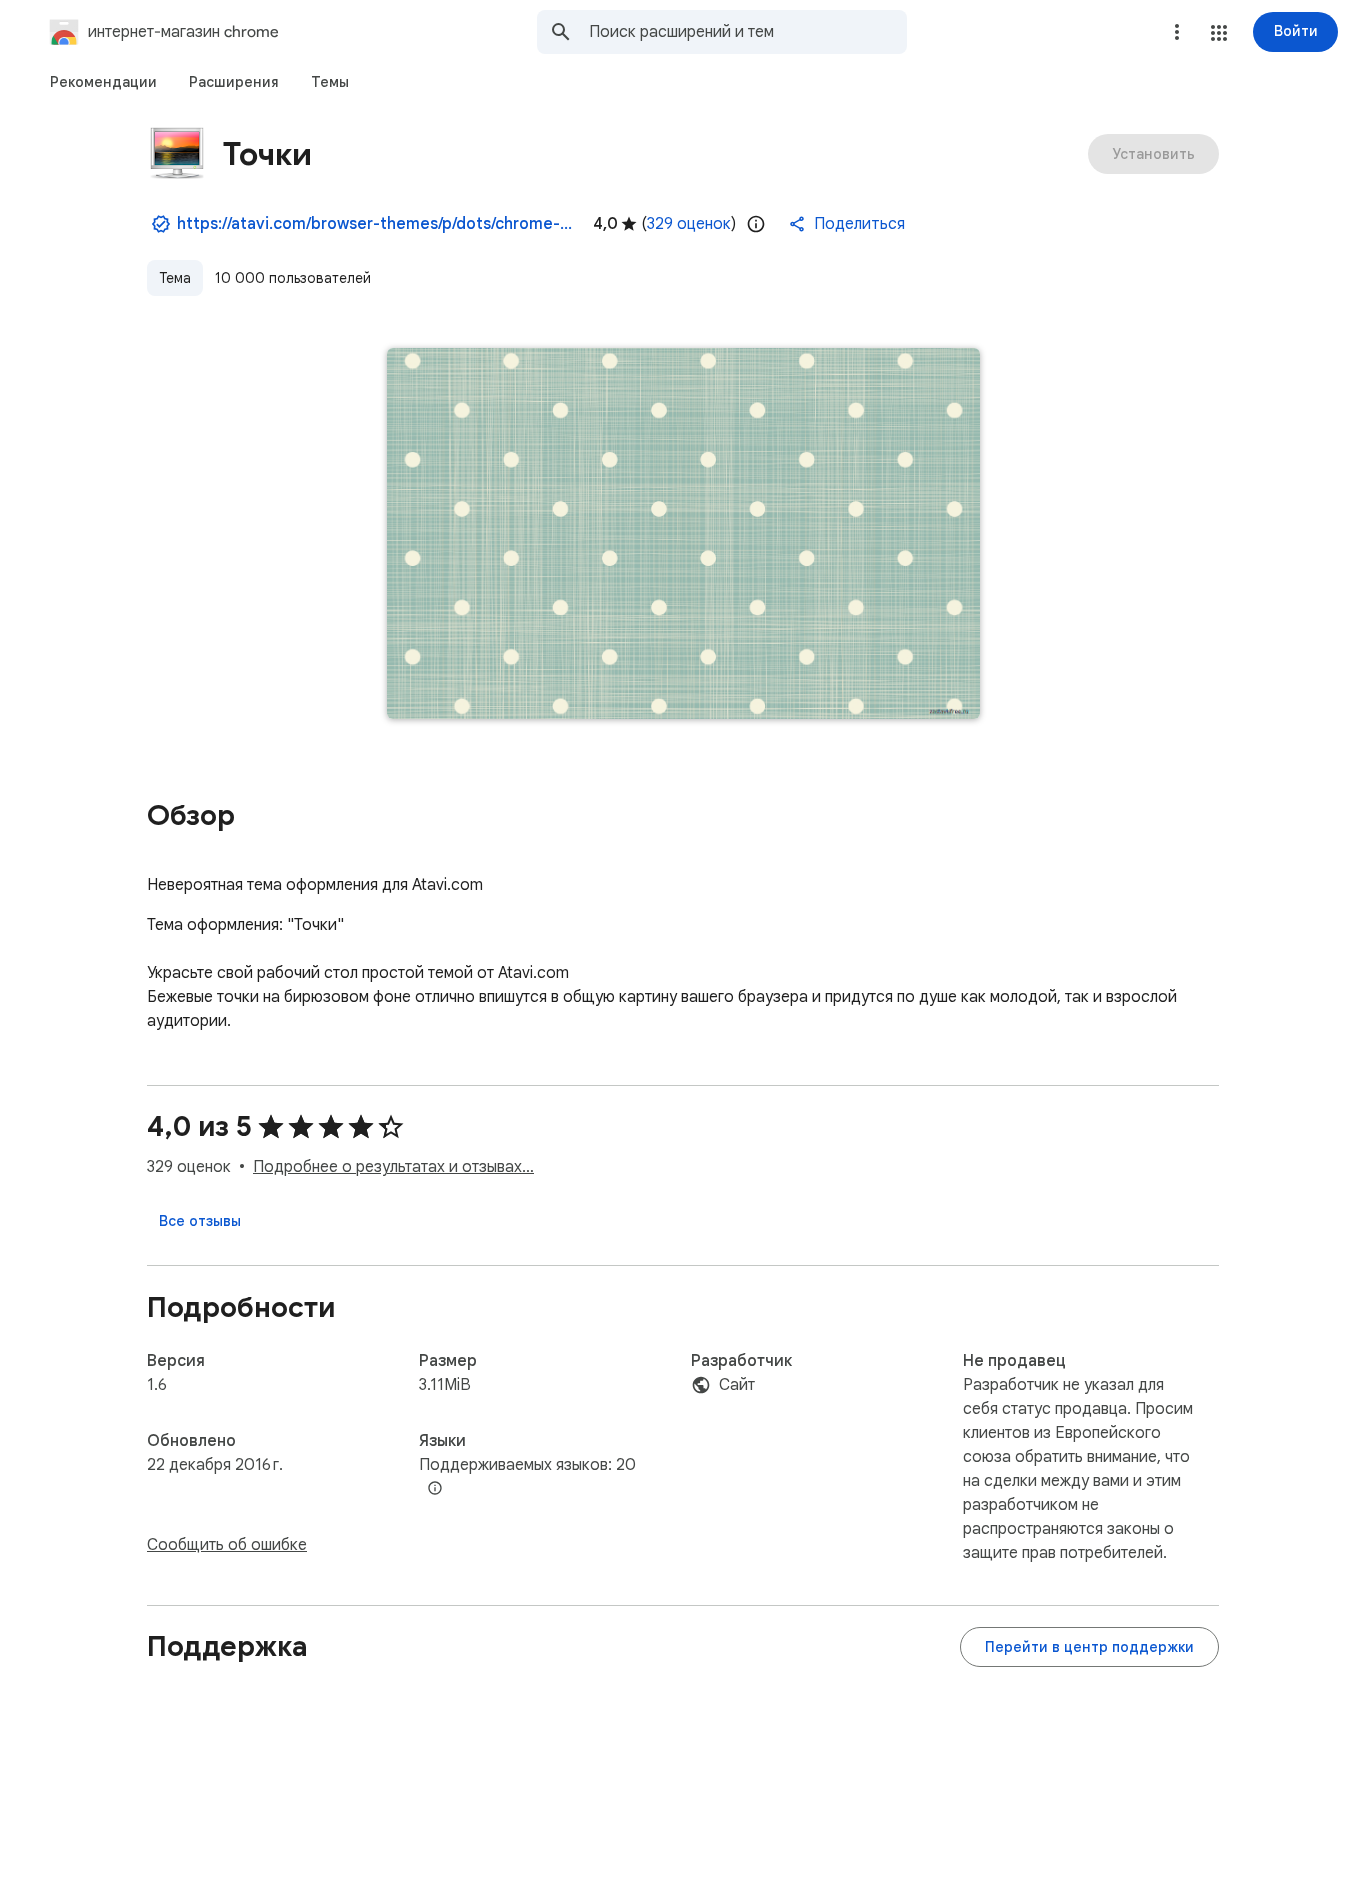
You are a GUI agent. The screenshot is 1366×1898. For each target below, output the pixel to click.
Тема (175, 278)
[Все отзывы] (200, 1221)
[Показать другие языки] (435, 1489)
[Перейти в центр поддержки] (1089, 1647)
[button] (1219, 33)
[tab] (103, 82)
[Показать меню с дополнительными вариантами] (1177, 32)
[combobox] (748, 32)
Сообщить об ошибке (227, 1545)
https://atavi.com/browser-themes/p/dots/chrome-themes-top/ (377, 224)
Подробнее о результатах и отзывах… (393, 1167)
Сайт (737, 1385)
